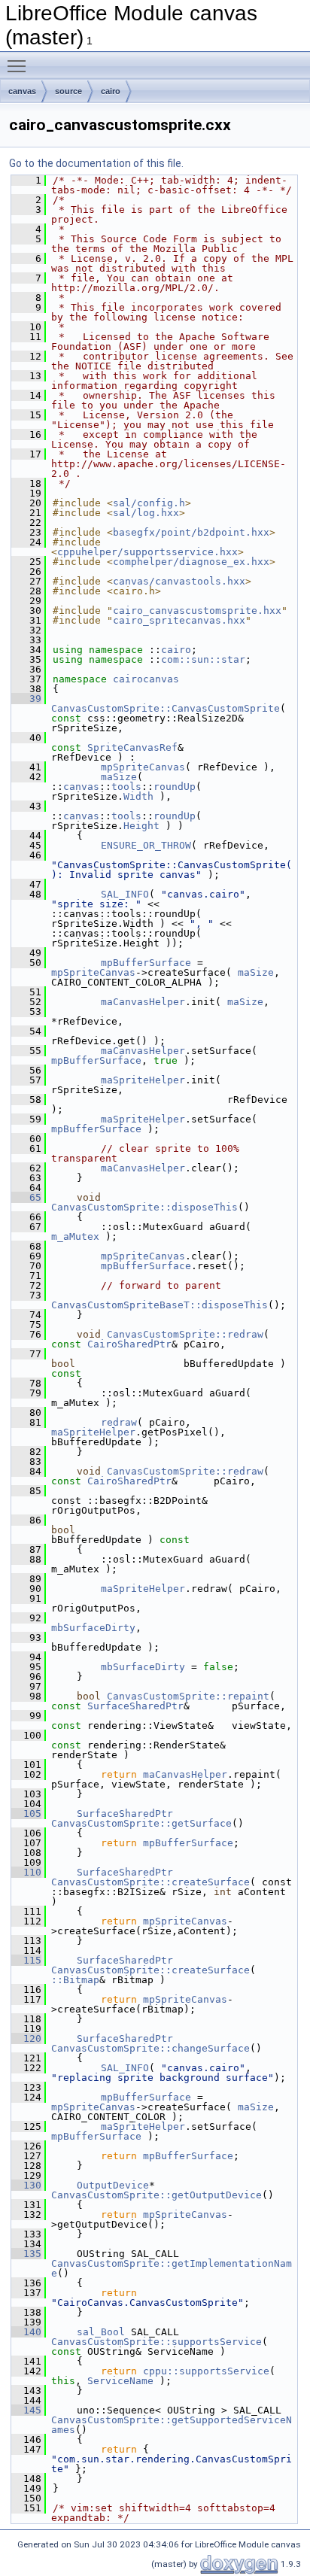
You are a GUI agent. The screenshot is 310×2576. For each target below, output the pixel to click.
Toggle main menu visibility (20, 65)
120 (26, 2038)
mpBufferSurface (146, 963)
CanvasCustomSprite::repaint (188, 1696)
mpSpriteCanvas (143, 767)
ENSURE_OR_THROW (146, 845)
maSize (119, 777)
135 (26, 2254)
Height (141, 826)
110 (26, 1872)
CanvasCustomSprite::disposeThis (144, 1207)
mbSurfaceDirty (93, 1628)
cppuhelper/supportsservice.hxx (147, 552)
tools (126, 787)
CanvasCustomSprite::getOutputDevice (157, 2195)
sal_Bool (101, 2332)
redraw (119, 1422)
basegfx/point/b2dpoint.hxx (191, 532)
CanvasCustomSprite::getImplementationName (172, 2268)
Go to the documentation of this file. (96, 163)
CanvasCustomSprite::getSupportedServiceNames (172, 2425)
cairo (111, 91)
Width (138, 796)
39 (26, 699)
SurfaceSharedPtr (135, 1706)
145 (26, 2410)
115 (26, 1960)
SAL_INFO (125, 894)
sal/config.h (149, 503)
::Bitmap (75, 1980)
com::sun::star (203, 659)
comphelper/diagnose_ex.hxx (191, 562)
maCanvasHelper (143, 1002)
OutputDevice (113, 2185)
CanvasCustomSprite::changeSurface (150, 2048)
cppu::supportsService (206, 2371)
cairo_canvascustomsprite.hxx (197, 611)
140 (26, 2332)
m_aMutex (75, 1236)
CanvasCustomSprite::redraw (185, 1334)
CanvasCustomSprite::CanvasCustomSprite (166, 708)
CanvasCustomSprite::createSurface (150, 1882)
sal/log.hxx (146, 513)
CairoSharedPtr (129, 1344)
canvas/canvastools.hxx (179, 581)
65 (26, 1197)
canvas (22, 91)
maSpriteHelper (143, 1080)
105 (26, 1814)
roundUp (175, 787)
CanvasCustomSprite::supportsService (157, 2342)
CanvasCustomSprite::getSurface (141, 1823)
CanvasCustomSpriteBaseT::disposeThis (160, 1305)
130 (26, 2185)
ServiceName (120, 2381)
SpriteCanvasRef (132, 747)
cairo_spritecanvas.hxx (179, 620)
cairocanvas (146, 679)
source (68, 91)
